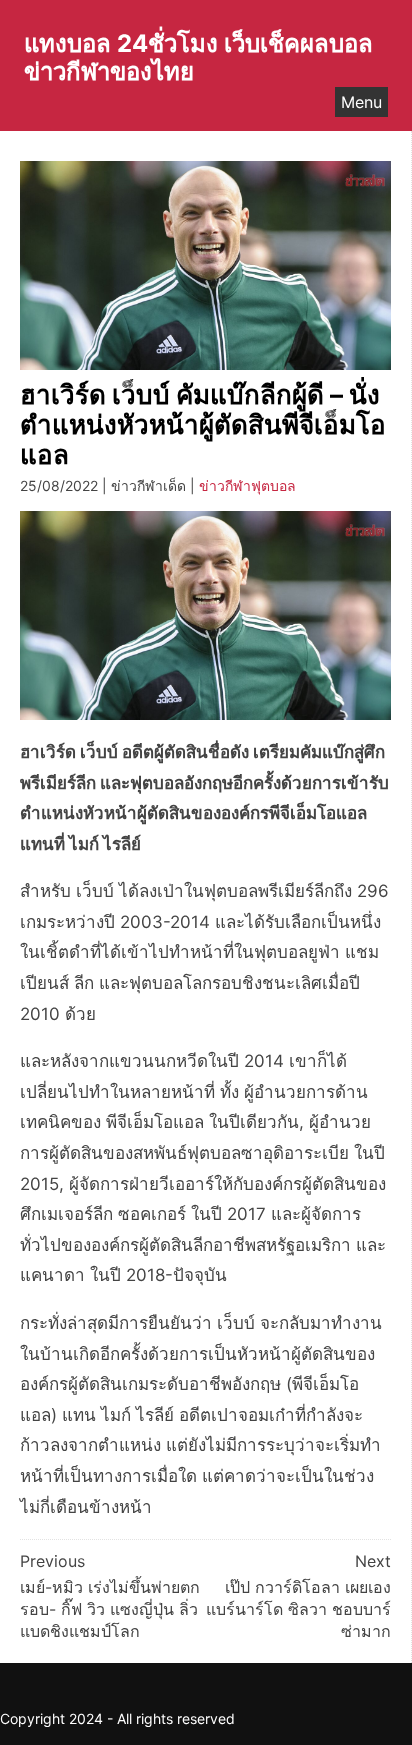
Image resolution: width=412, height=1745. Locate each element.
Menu (361, 102)
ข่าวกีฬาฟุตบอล (247, 485)
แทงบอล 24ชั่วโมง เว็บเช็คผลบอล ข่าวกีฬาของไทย (198, 57)
